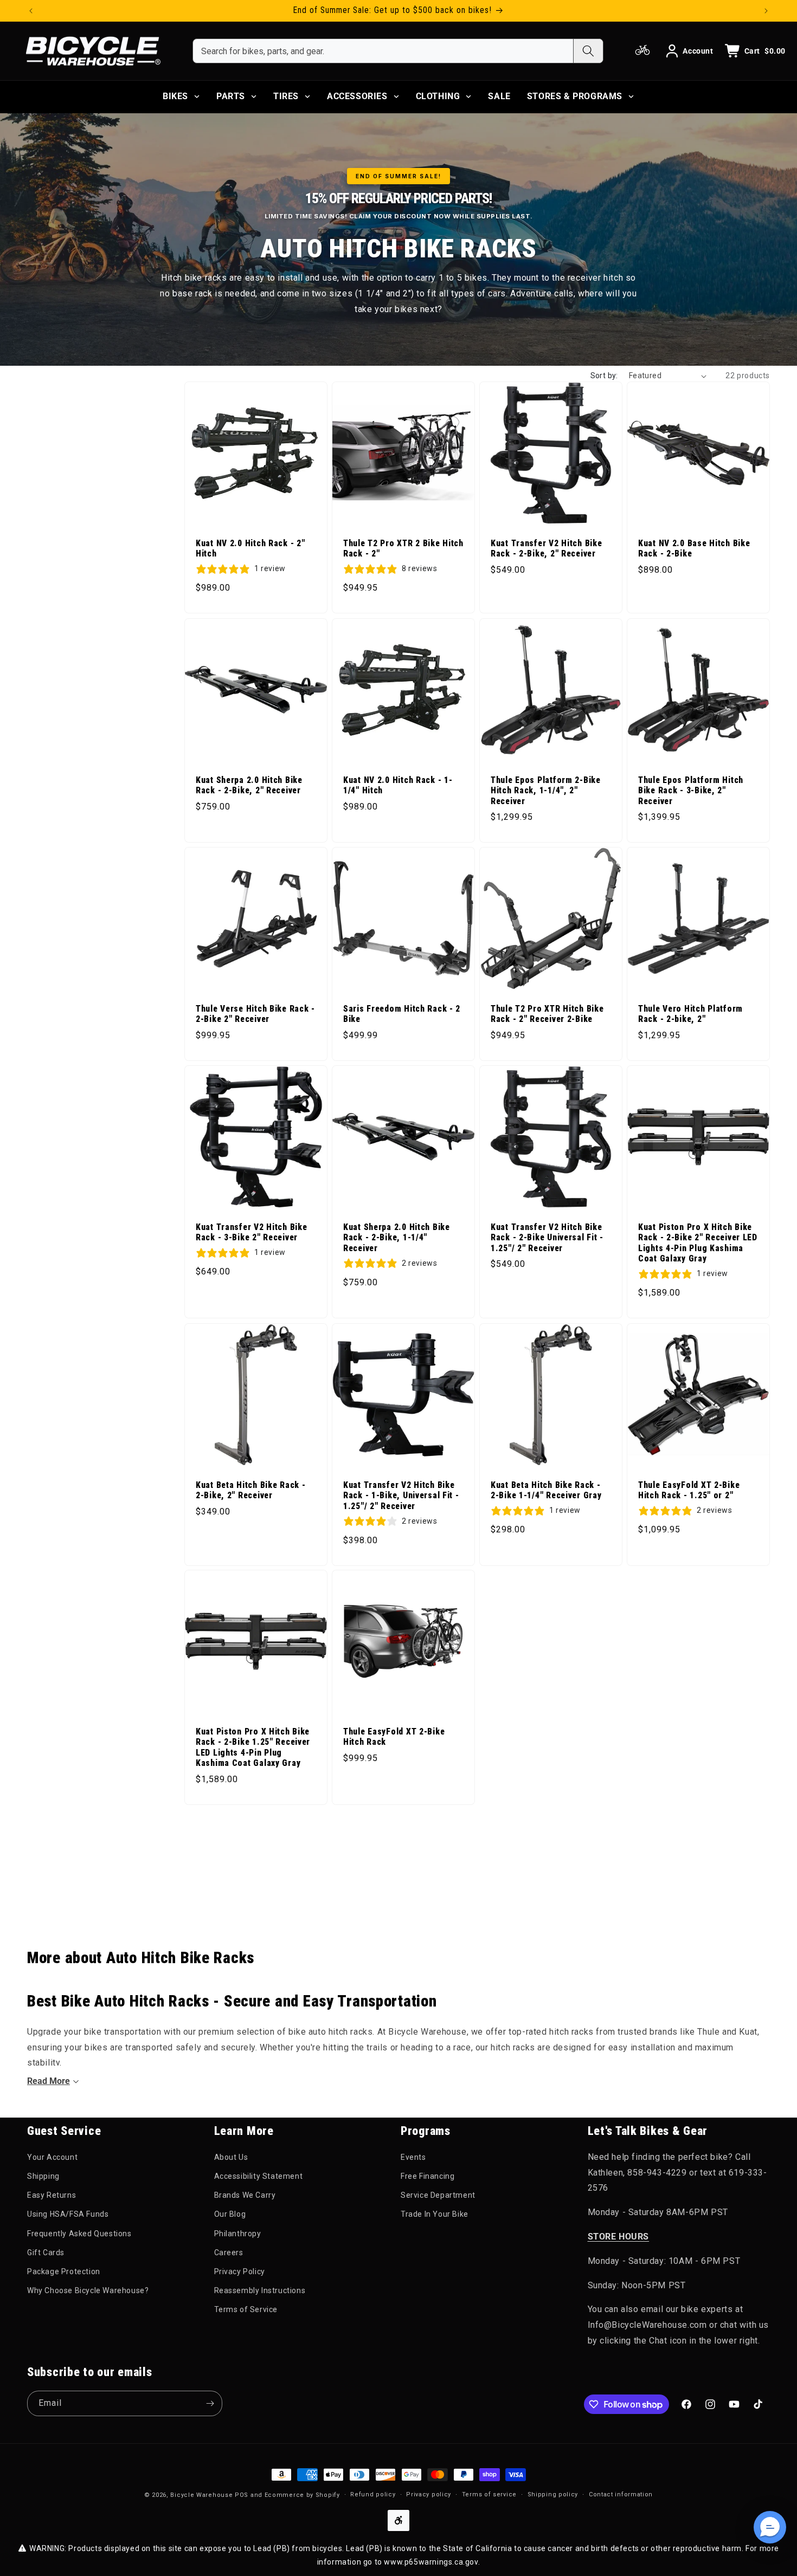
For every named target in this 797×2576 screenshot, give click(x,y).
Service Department (438, 2195)
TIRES (286, 96)
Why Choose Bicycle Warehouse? (88, 2290)
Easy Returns (52, 2195)
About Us (231, 2157)
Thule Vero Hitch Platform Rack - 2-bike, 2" (690, 1014)
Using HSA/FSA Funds (68, 2214)
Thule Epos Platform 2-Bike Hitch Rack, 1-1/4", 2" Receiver (546, 791)
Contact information (621, 2494)
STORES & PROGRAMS (575, 96)
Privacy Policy (240, 2271)
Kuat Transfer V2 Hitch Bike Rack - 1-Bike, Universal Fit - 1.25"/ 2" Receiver (401, 1496)
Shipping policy (553, 2494)
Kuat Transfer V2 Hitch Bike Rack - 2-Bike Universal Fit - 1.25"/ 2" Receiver (547, 1238)
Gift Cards (46, 2253)
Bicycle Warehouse (201, 2495)
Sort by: (604, 376)
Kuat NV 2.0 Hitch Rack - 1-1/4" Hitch (398, 785)
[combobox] (383, 51)
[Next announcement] (766, 11)
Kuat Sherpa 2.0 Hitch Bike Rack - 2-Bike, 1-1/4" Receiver (397, 1238)
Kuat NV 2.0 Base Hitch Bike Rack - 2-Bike (694, 549)
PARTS (231, 96)
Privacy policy (429, 2494)
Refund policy (373, 2494)
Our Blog (230, 2214)
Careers (229, 2253)
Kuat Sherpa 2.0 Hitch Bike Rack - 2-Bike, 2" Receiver (249, 785)
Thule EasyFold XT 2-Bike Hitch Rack (394, 1737)
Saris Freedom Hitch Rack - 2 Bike (402, 1014)
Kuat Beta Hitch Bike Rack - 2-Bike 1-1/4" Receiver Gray (546, 1490)
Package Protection (64, 2271)
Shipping (43, 2176)
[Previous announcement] (31, 11)
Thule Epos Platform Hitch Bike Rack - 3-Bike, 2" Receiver (691, 791)
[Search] (588, 51)
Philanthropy (238, 2234)
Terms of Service (246, 2309)
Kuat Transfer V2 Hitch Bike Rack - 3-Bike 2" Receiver (251, 1232)
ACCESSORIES (357, 96)
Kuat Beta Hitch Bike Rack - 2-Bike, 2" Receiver (250, 1490)
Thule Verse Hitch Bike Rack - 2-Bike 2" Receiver (255, 1014)
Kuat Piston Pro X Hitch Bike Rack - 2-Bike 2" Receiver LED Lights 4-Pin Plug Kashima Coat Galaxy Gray (698, 1243)
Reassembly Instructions (260, 2290)
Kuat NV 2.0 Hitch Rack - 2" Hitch (250, 549)
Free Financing (428, 2176)
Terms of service (489, 2494)
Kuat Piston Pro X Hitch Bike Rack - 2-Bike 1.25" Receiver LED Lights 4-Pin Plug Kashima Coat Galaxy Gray (253, 1747)
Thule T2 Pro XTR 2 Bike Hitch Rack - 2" (403, 549)
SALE (499, 96)
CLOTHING (438, 96)
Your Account (52, 2157)
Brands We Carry (245, 2195)
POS (242, 2495)
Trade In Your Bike (435, 2214)
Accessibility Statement (259, 2176)
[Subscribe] (210, 2403)
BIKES (175, 96)
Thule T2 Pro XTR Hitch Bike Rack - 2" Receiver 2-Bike (547, 1014)
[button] (770, 2527)
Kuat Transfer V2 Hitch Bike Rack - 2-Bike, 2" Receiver (546, 549)
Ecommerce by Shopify (302, 2495)
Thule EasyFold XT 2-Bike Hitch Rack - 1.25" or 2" (689, 1490)
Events (413, 2157)
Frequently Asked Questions (79, 2234)
